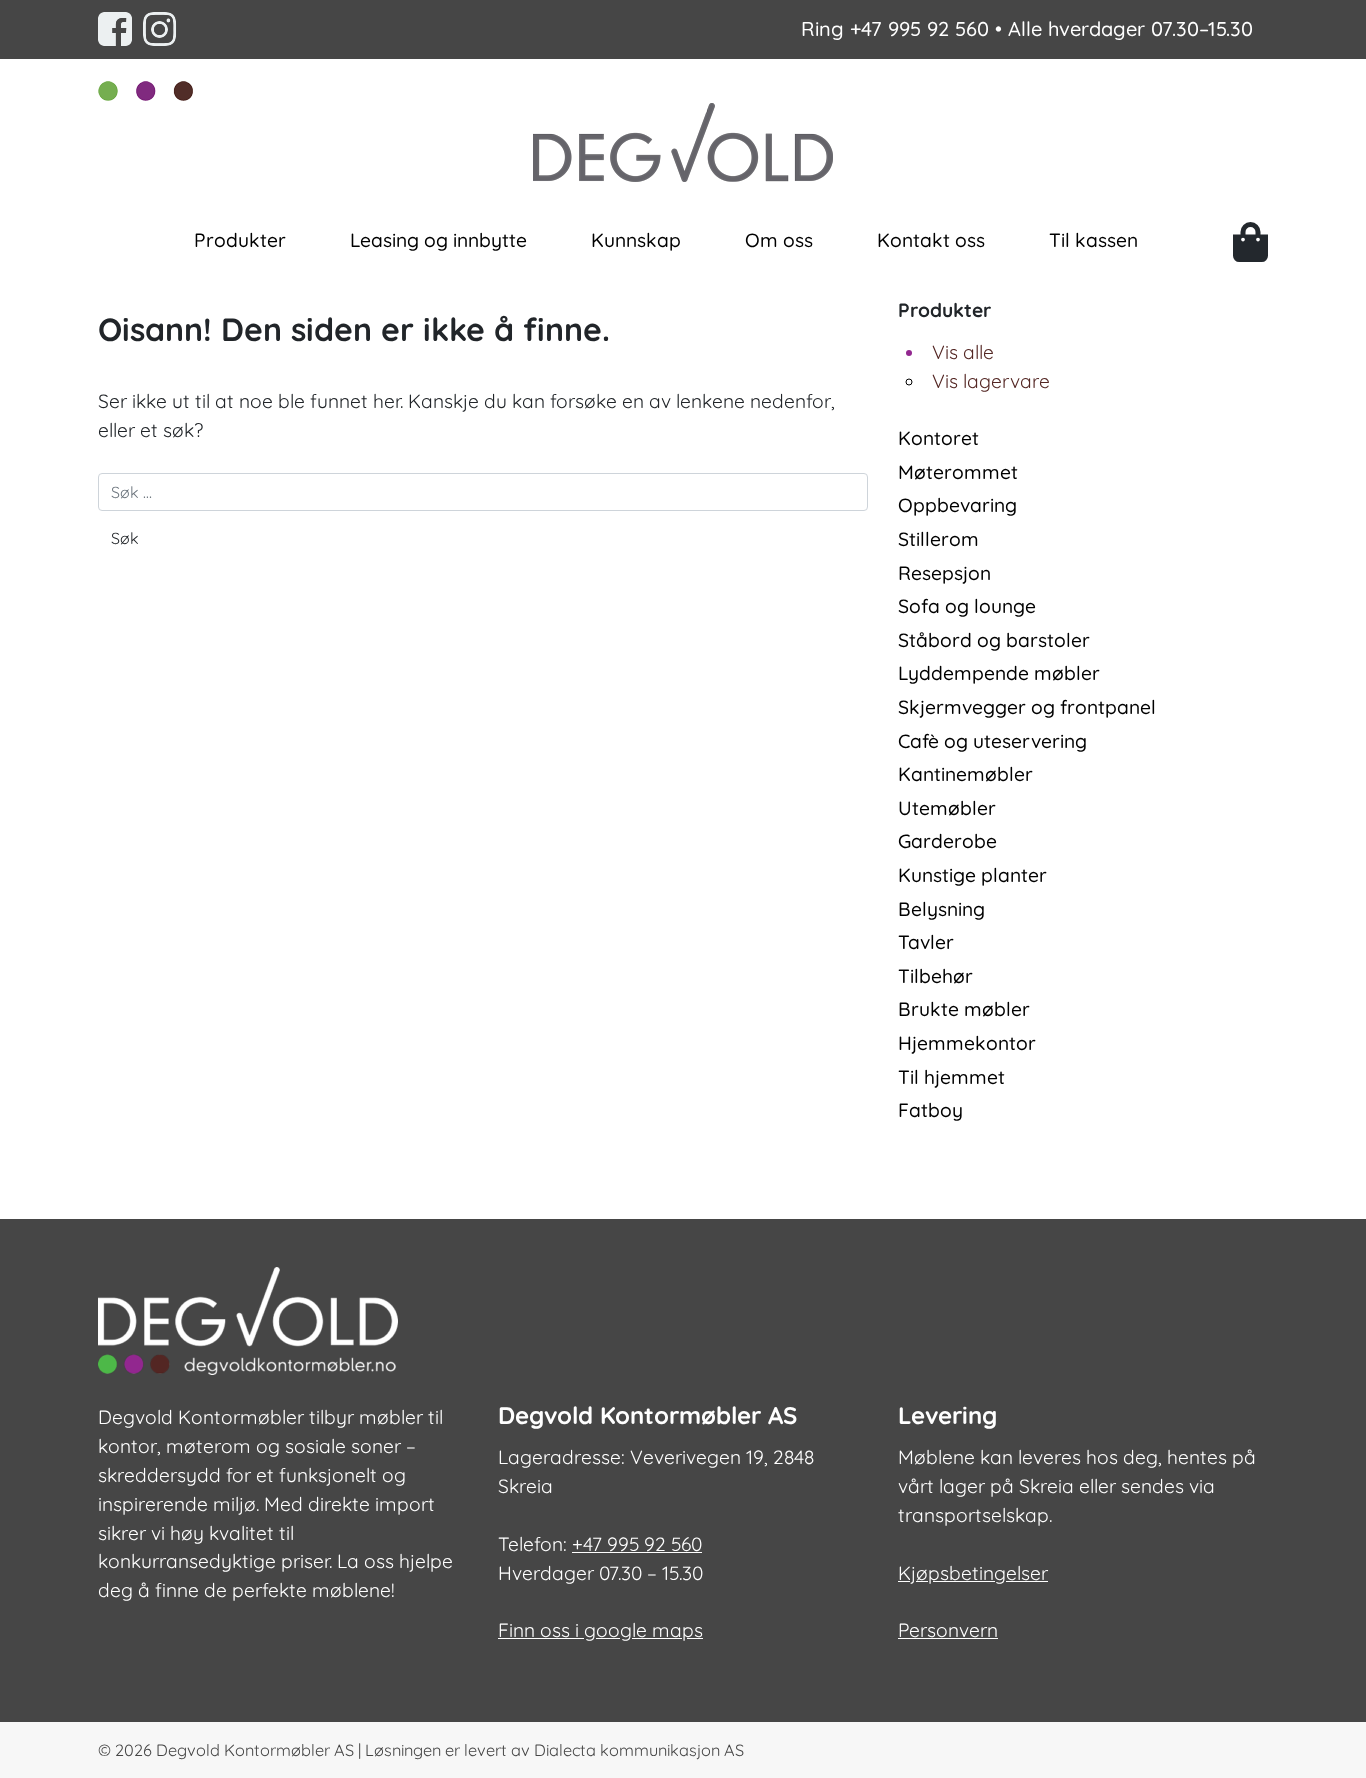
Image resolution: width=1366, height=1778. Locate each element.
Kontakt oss (931, 240)
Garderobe (947, 841)
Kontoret (938, 438)
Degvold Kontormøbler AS (255, 1750)
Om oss (779, 240)
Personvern (948, 1630)
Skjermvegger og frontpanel (1027, 707)
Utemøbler (947, 808)
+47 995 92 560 (919, 28)
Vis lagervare (991, 381)
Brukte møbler (964, 1009)
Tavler (926, 942)
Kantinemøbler (965, 774)
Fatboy (930, 1110)
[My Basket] (1250, 242)
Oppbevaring (957, 505)
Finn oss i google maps (600, 1630)
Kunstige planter (972, 875)
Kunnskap (636, 240)
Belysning (941, 909)
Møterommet (958, 472)
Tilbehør (935, 976)
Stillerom (938, 539)
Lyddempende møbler (999, 673)
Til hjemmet (951, 1077)
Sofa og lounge (967, 606)
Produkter (240, 240)
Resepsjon (944, 573)
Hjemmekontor (967, 1043)
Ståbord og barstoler (994, 640)
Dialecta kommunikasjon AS (639, 1750)
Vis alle (963, 352)
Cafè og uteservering (992, 741)
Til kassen (1093, 240)
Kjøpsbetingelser (973, 1573)
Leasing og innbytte (438, 240)
